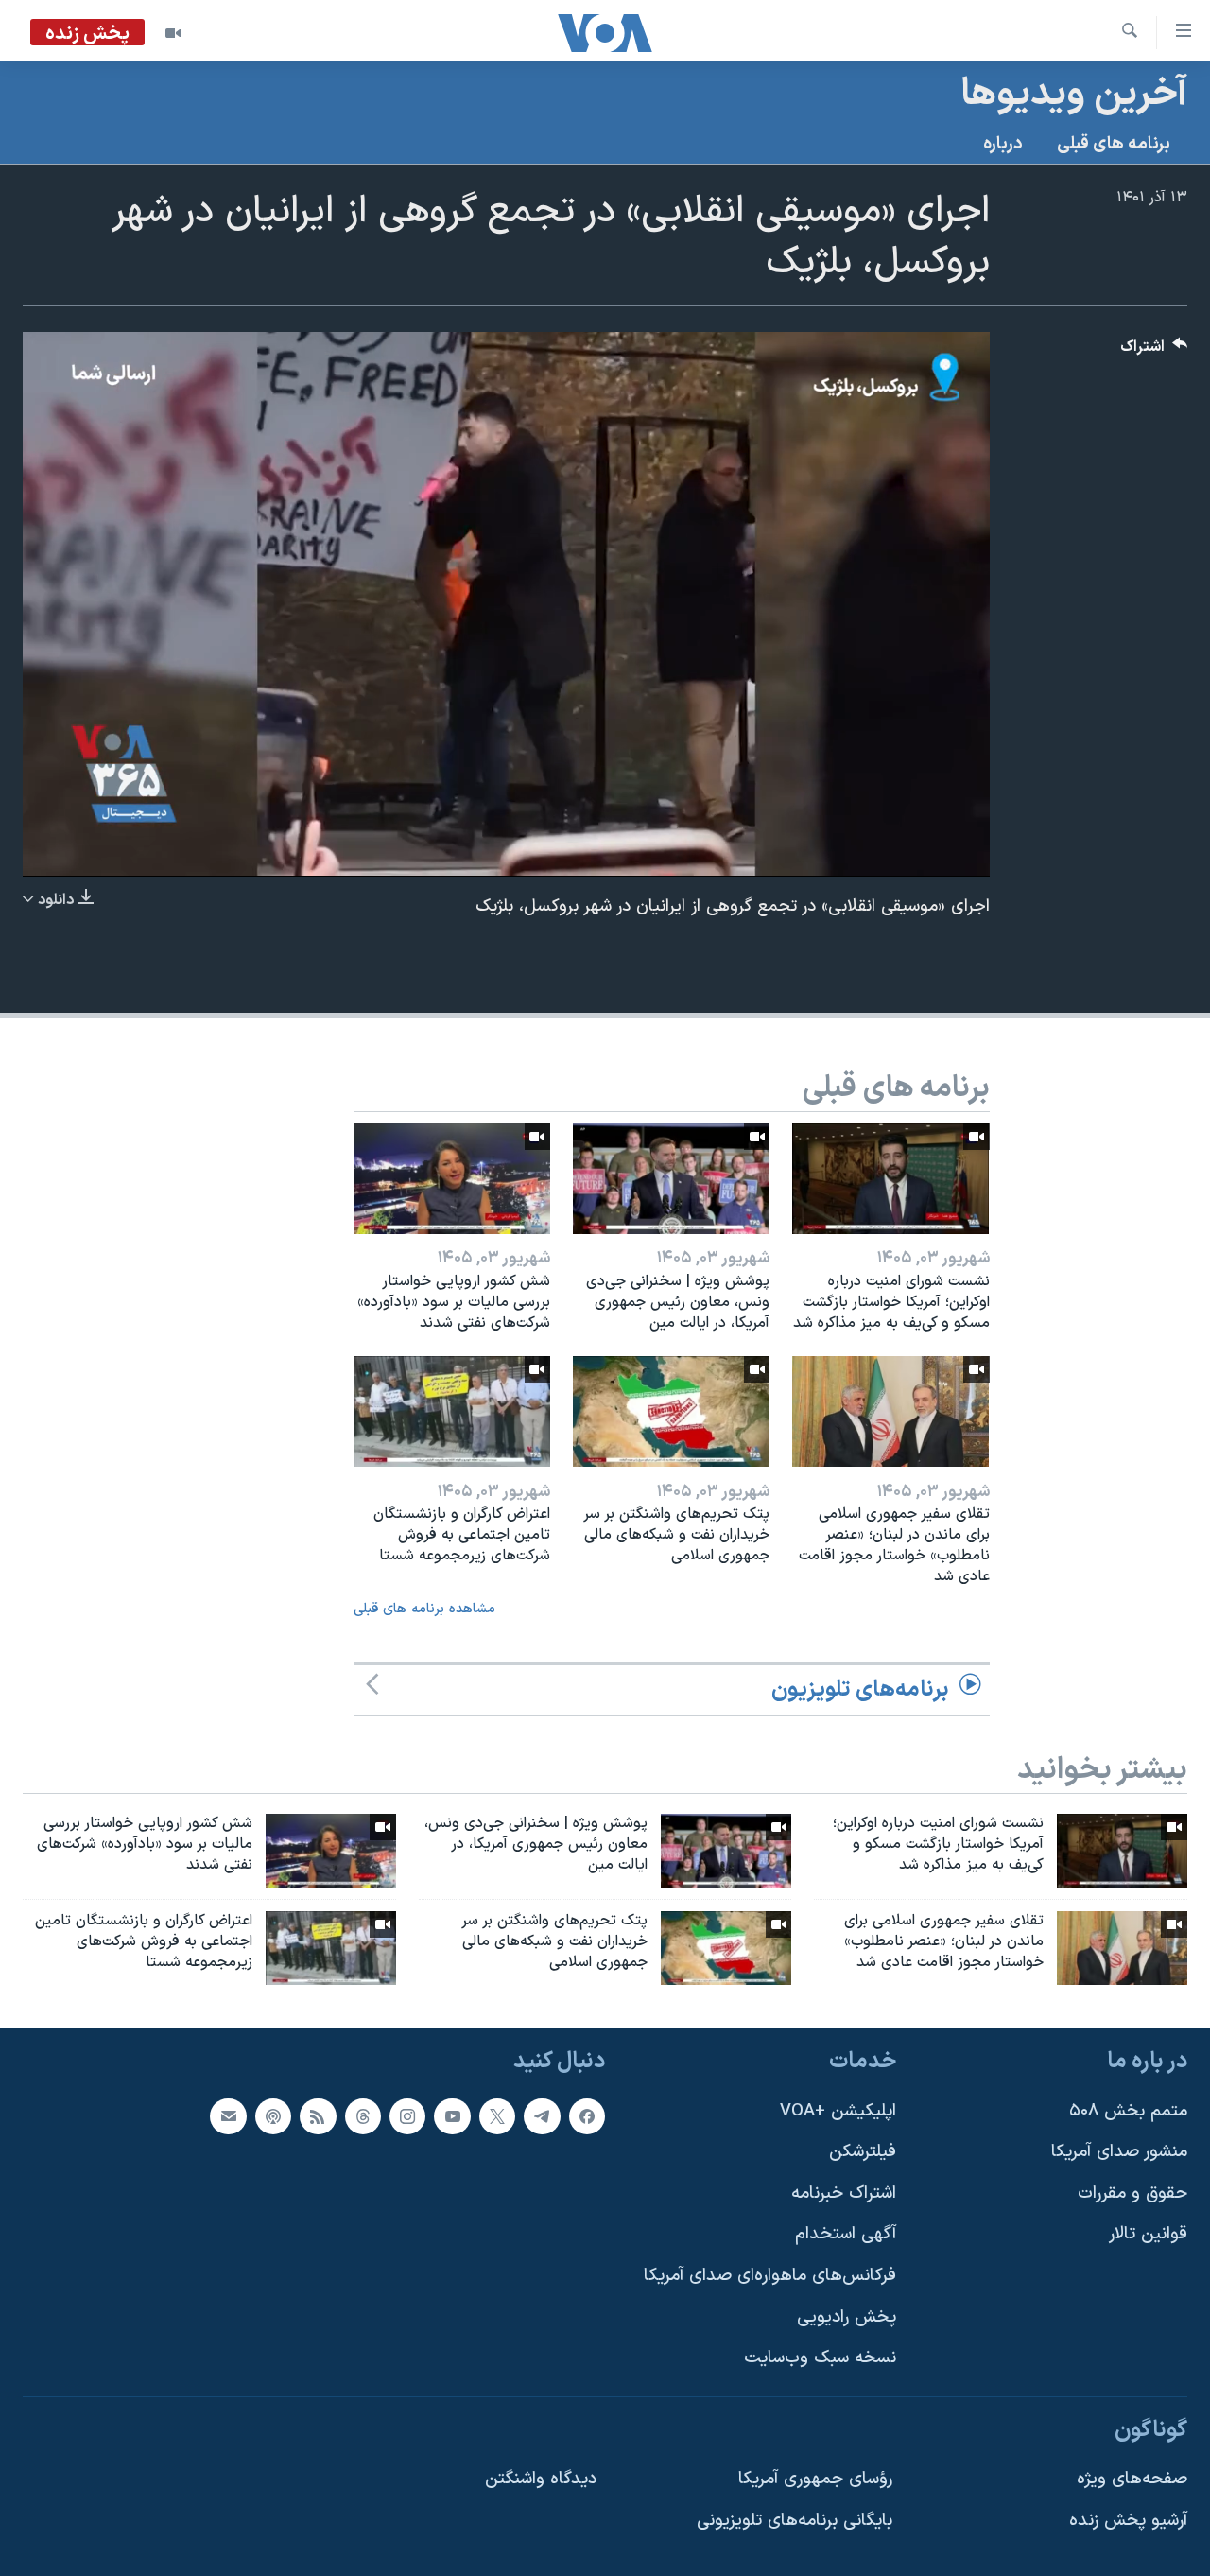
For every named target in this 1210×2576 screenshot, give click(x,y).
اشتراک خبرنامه (844, 2193)
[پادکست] (273, 2115)
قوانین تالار (1148, 2234)
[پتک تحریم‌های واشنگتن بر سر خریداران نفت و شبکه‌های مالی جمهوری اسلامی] (671, 1411)
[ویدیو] (173, 33)
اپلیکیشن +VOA (838, 2110)
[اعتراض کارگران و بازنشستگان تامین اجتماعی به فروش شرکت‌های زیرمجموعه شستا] (452, 1411)
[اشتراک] (228, 2115)
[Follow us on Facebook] (587, 2115)
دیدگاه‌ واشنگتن (541, 2479)
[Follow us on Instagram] (407, 2115)
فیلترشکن (863, 2152)
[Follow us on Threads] (363, 2115)
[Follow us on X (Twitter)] (497, 2115)
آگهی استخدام (846, 2234)
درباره (1003, 144)
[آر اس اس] (318, 2115)
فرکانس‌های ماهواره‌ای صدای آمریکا (770, 2276)
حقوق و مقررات (1132, 2193)
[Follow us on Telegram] (542, 2115)
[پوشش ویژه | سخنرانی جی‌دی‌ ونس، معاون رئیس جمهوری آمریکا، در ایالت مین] (671, 1179)
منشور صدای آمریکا (1119, 2152)
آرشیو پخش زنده (1128, 2521)
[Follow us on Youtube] (452, 2115)
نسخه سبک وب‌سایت (820, 2358)
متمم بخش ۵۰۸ (1128, 2110)
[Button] (1154, 351)
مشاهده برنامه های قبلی (424, 1609)
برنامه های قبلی (1114, 144)
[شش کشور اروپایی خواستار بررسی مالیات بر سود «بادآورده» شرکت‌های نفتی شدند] (452, 1179)
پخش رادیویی (847, 2316)
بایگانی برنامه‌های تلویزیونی (795, 2521)
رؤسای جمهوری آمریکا (815, 2479)
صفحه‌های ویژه (1132, 2479)
